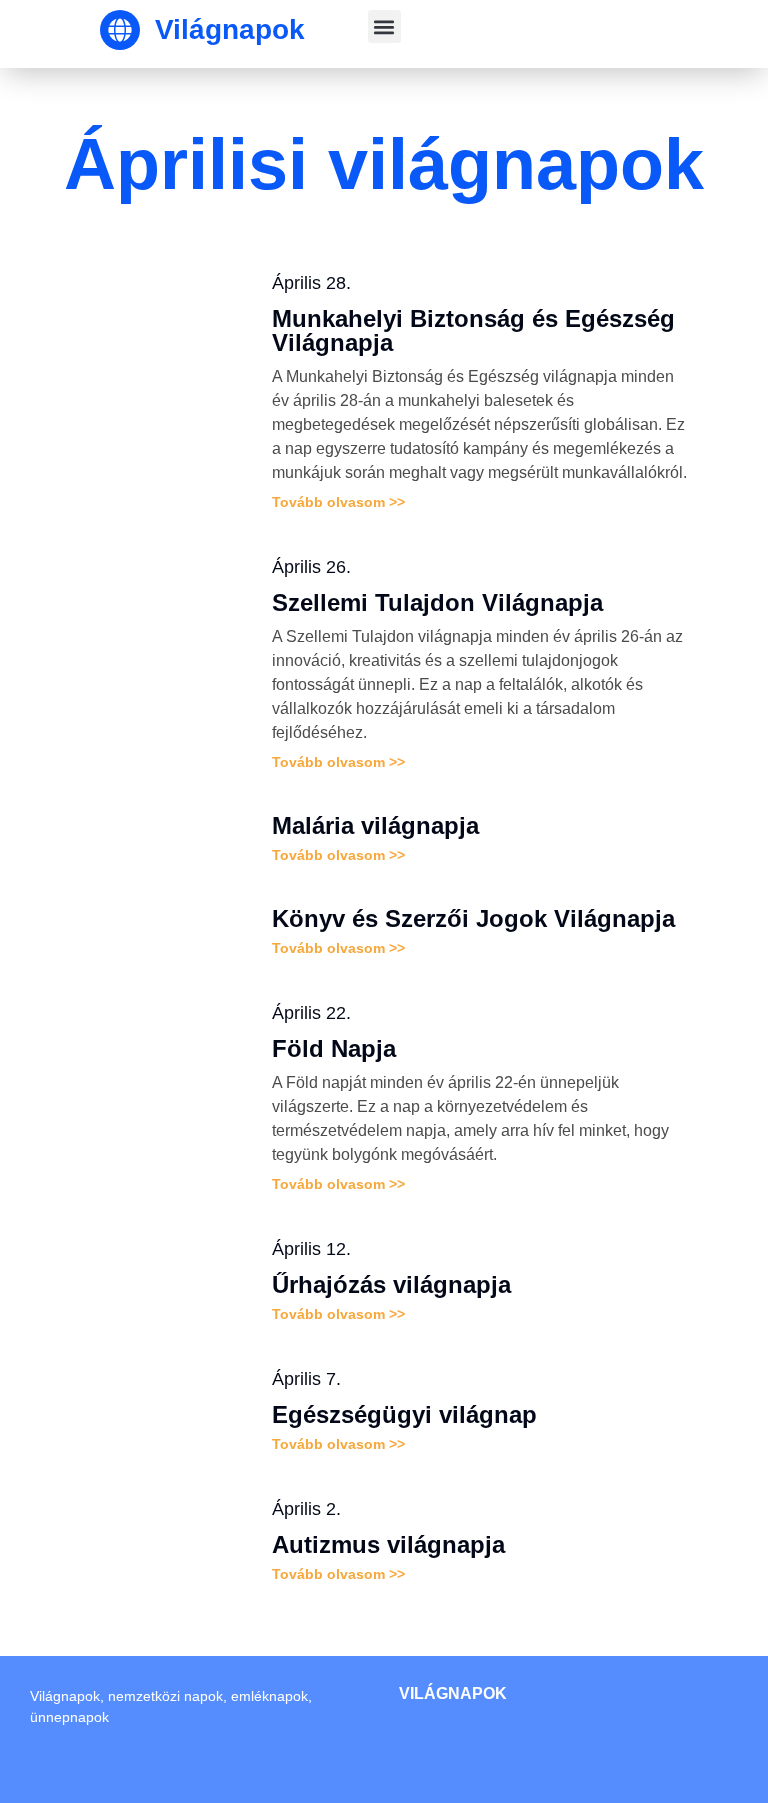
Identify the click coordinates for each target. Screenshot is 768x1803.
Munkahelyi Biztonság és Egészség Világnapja (473, 330)
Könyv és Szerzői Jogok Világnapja (473, 918)
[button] (384, 26)
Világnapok (230, 29)
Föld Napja (334, 1048)
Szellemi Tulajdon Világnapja (437, 602)
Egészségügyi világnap (404, 1414)
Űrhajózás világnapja (391, 1284)
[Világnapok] (120, 30)
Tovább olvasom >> (338, 502)
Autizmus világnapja (388, 1544)
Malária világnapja (375, 825)
